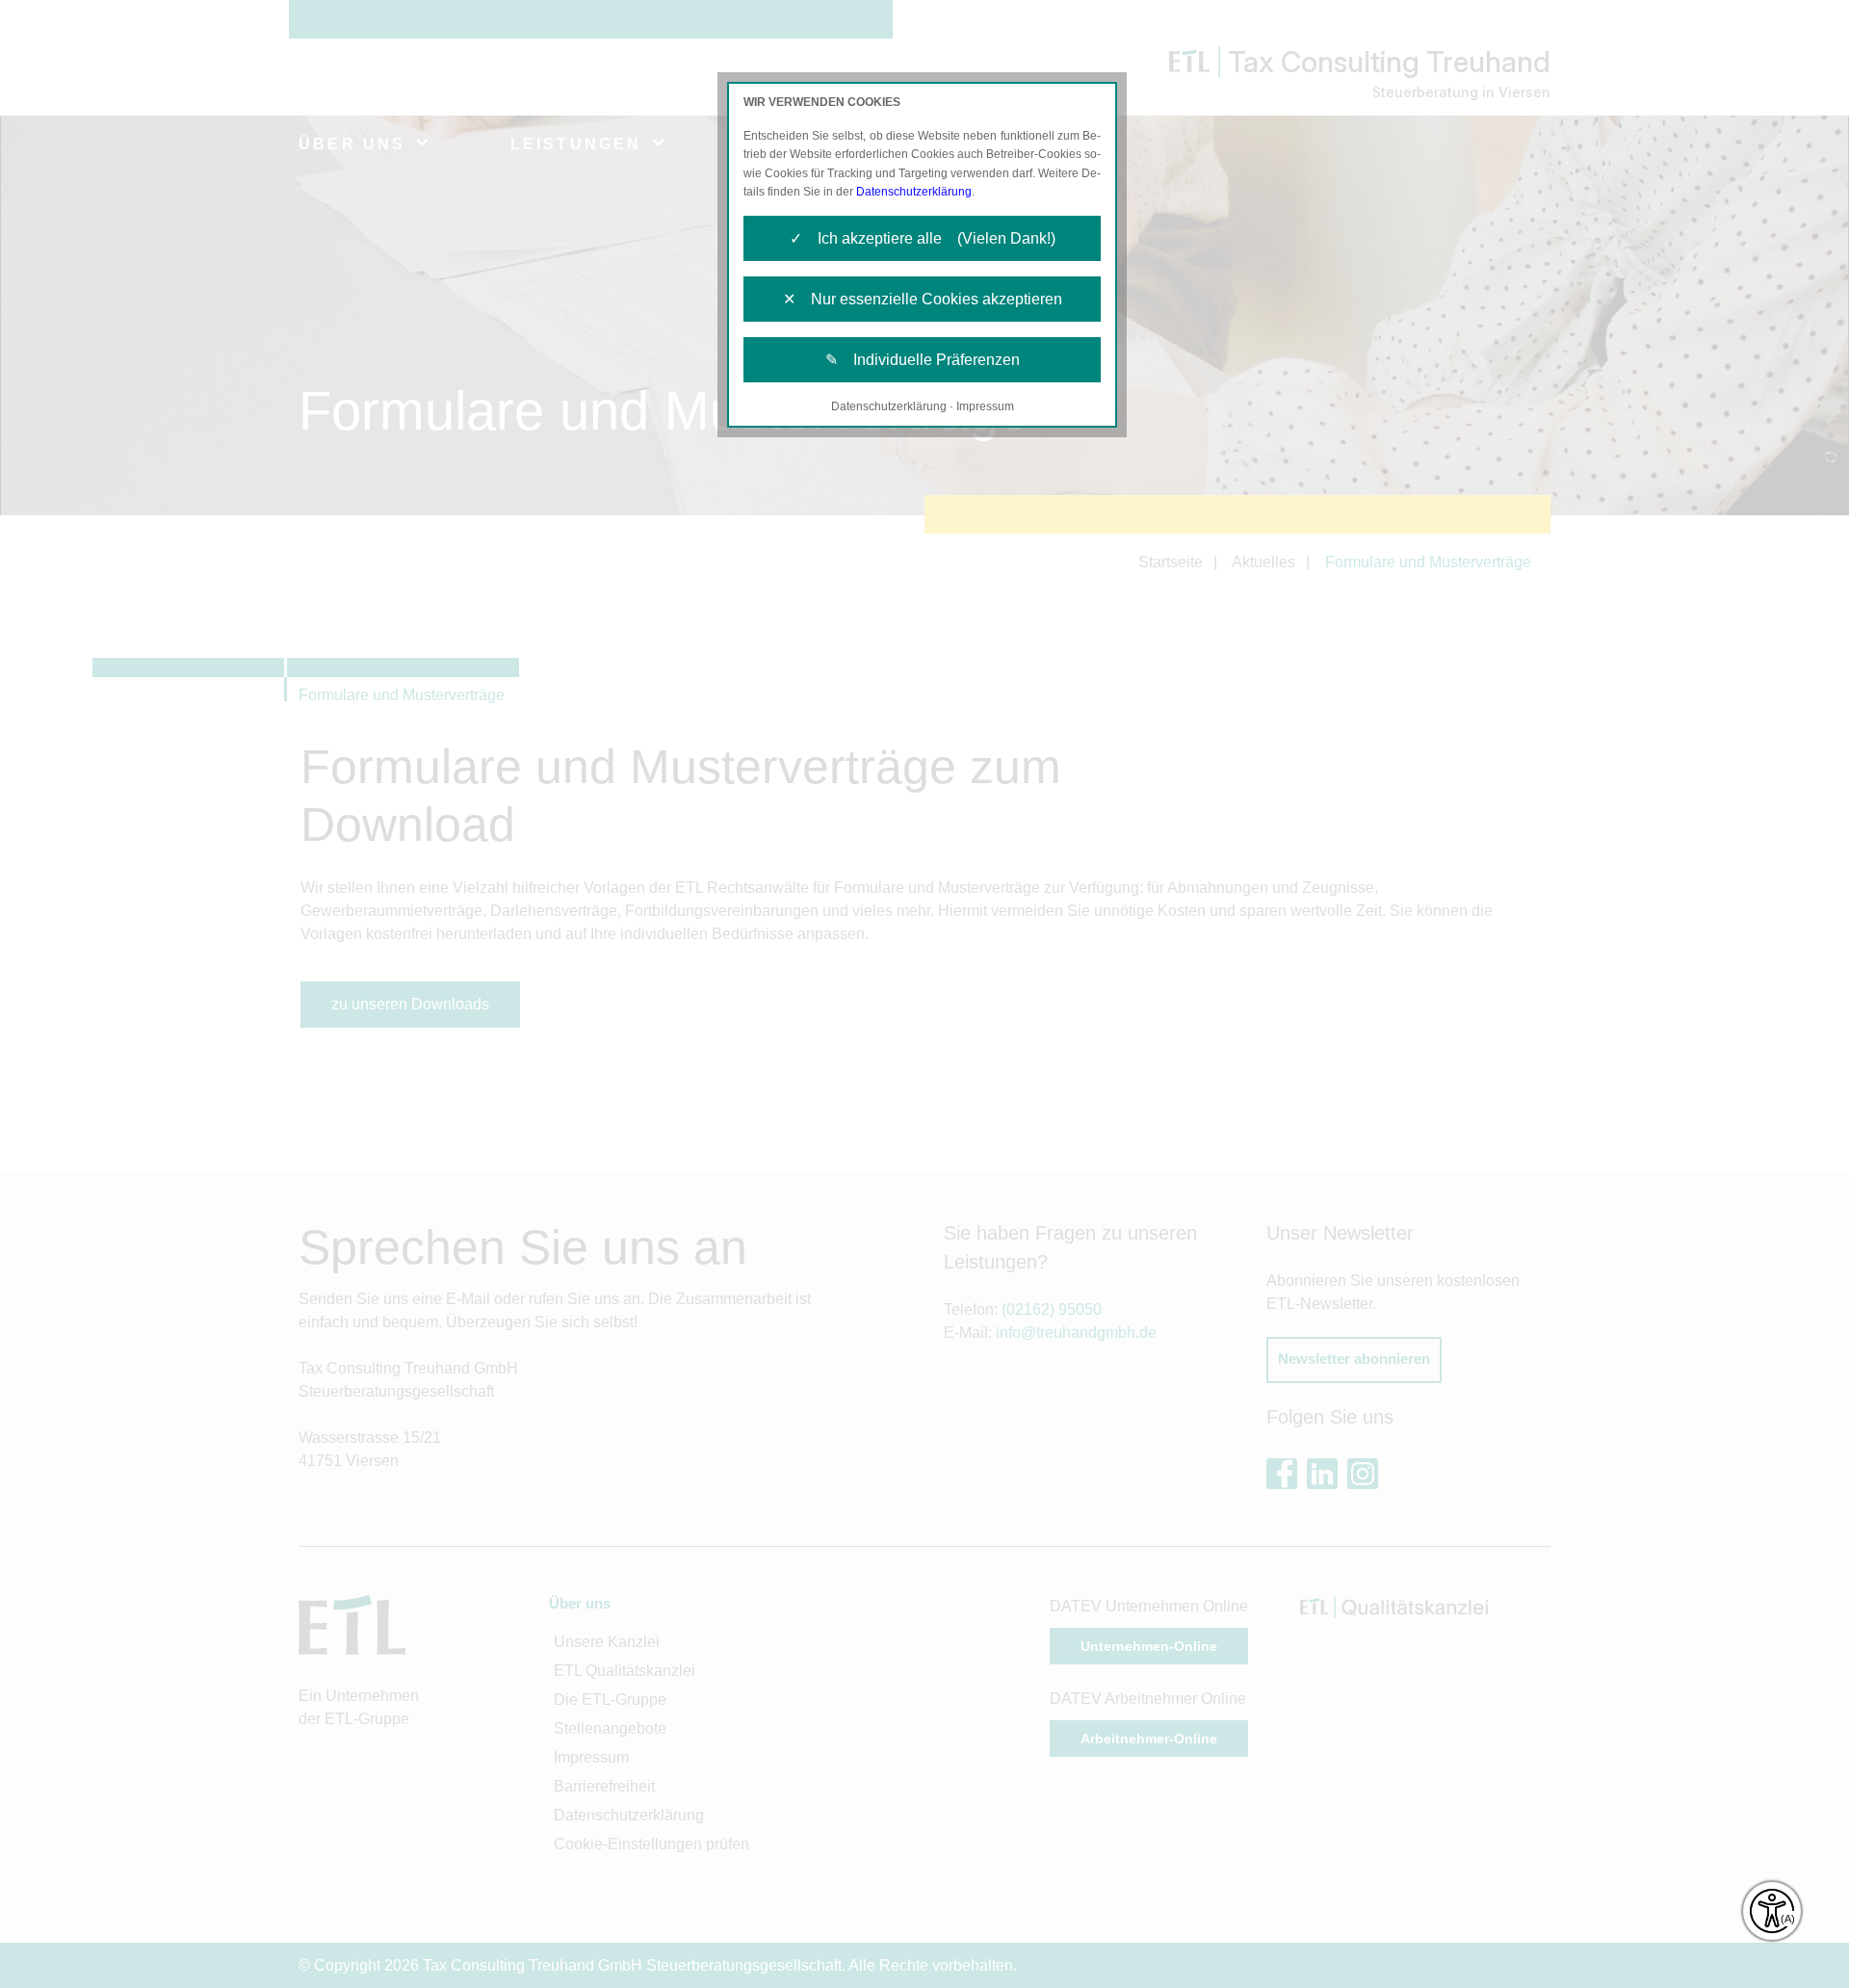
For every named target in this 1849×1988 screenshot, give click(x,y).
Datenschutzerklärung (914, 192)
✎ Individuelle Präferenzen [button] (923, 360)
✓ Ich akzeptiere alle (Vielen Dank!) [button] (923, 238)
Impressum (985, 406)
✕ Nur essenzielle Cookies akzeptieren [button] (923, 299)
